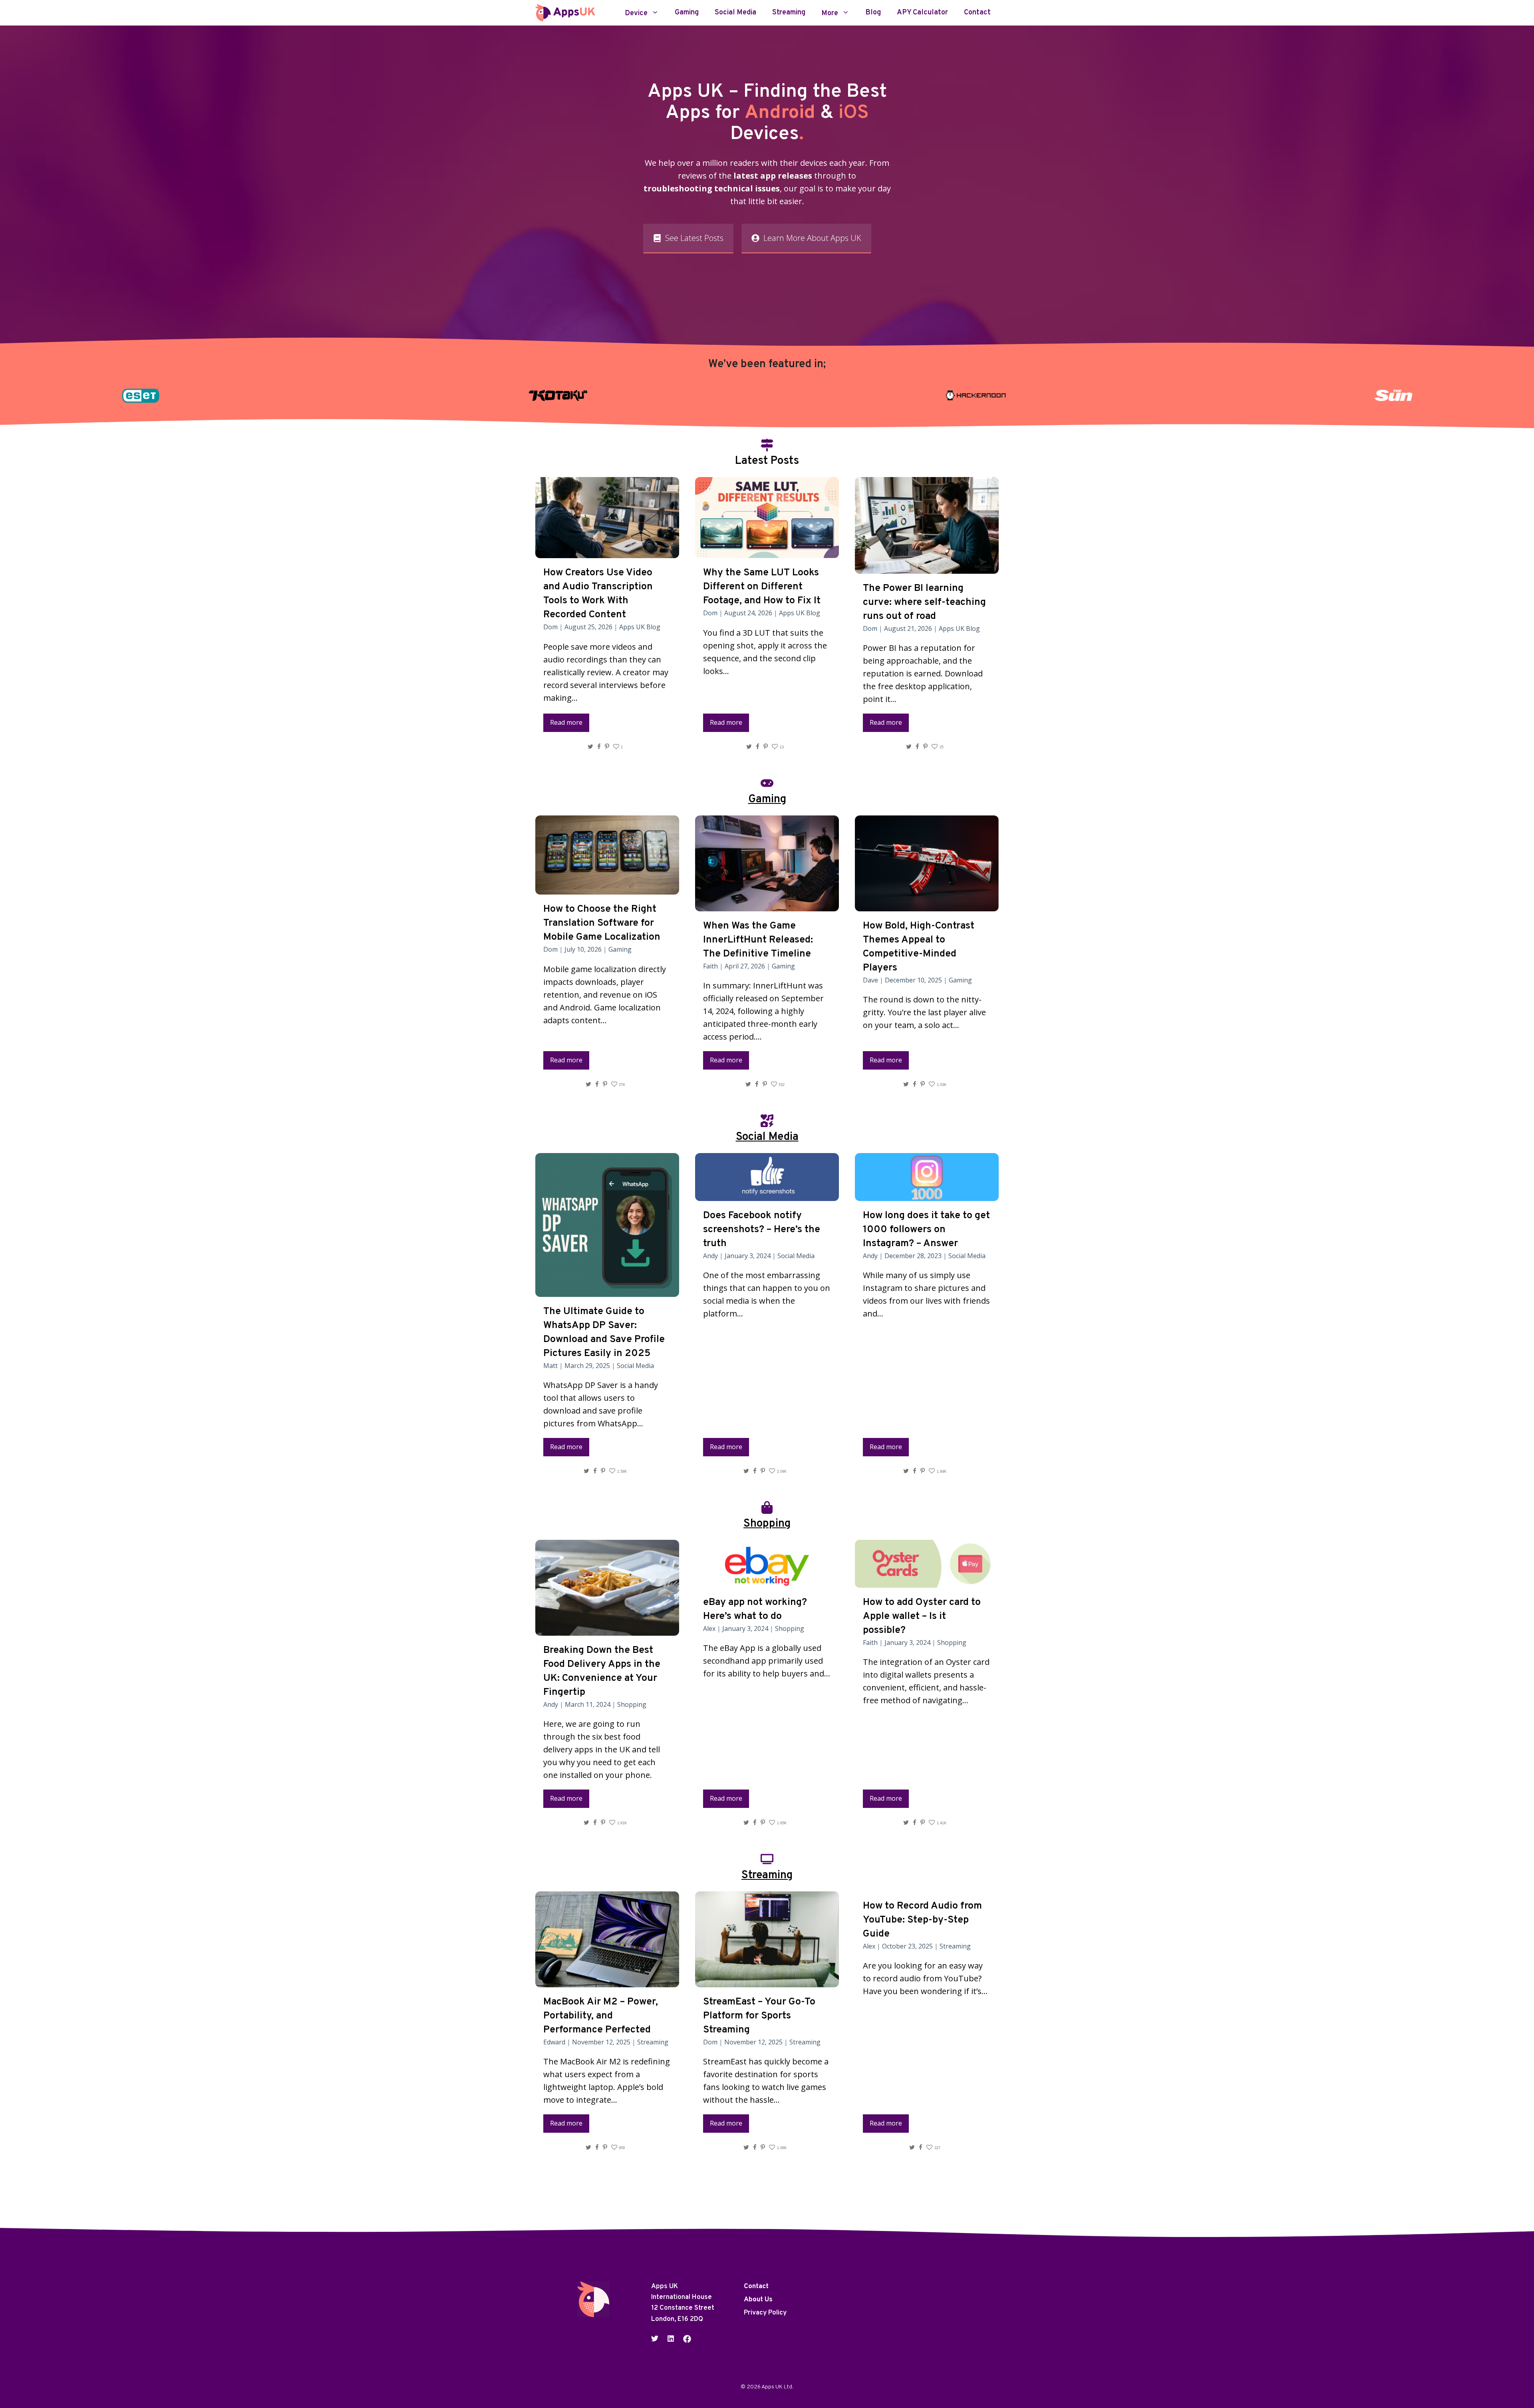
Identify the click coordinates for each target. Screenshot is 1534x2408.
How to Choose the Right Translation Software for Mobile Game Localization (602, 923)
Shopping (632, 1704)
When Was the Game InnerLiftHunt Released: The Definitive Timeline (758, 940)
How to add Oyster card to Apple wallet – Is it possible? (922, 1617)
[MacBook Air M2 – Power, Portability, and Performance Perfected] (607, 1981)
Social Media (735, 13)
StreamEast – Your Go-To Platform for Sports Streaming (759, 2016)
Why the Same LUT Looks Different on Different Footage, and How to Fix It (762, 587)
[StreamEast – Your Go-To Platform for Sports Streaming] (767, 1981)
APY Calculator (922, 13)
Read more (566, 722)
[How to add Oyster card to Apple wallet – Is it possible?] (927, 1581)
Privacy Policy (765, 2313)
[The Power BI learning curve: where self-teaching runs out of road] (927, 567)
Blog (873, 13)
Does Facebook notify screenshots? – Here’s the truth (762, 1230)
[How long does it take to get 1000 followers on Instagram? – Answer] (927, 1194)
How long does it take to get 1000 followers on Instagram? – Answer (926, 1230)
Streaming (789, 13)
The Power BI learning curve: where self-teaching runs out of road (924, 602)
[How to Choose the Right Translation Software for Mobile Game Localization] (607, 888)
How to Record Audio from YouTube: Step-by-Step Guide (922, 1920)
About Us (758, 2300)
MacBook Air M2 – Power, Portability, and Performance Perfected (601, 2016)
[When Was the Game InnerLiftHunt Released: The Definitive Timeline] (767, 905)
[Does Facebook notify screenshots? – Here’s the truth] (767, 1194)
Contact (977, 13)
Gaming (687, 13)
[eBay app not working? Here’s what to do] (767, 1581)
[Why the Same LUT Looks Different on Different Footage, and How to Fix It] (767, 552)
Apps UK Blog (640, 627)
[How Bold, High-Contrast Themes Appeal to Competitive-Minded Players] (927, 905)
